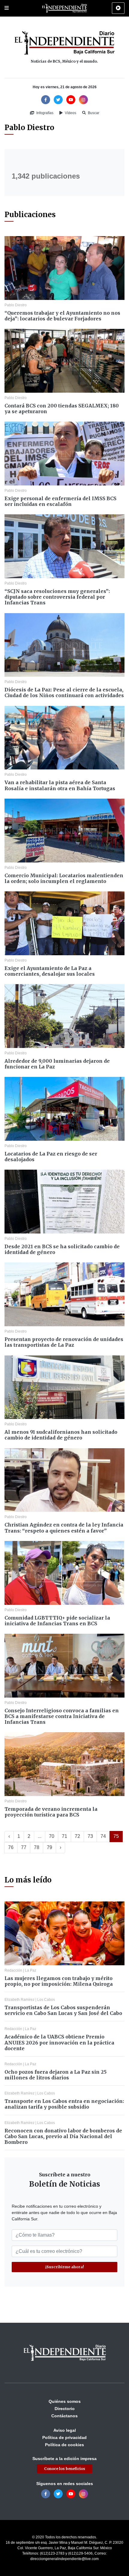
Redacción (13, 1970)
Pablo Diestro (16, 305)
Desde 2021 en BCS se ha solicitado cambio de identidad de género (62, 1249)
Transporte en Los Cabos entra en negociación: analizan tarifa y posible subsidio (64, 2104)
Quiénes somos (65, 2401)
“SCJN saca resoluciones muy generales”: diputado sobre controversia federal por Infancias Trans (57, 597)
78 (37, 1847)
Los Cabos (46, 2000)
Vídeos (70, 113)
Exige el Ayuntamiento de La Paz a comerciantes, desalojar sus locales (50, 971)
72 (77, 1836)
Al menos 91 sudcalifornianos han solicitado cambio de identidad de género (61, 1435)
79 (49, 1847)
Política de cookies (64, 2445)
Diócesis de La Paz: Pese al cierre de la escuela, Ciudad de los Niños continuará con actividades (64, 692)
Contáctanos (64, 2416)
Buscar (93, 113)
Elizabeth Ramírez (19, 2000)
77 (24, 1847)
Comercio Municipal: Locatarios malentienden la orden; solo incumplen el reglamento (64, 878)
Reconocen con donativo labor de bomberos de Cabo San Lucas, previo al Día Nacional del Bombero (63, 2136)
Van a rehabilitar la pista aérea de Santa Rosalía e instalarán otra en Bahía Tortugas (60, 785)
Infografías (44, 113)
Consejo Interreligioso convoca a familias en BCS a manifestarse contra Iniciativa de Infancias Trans (62, 1716)
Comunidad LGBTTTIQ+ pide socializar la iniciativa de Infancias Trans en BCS (57, 1621)
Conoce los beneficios (65, 2469)
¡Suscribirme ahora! (65, 2267)
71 (64, 1836)
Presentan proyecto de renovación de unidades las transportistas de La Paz (64, 1342)
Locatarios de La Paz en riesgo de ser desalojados (51, 1157)
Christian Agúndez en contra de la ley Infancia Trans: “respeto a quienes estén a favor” (64, 1528)
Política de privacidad (64, 2437)
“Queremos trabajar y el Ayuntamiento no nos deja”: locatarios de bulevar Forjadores (62, 316)
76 (11, 1847)
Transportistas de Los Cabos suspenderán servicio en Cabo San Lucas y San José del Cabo (63, 2010)
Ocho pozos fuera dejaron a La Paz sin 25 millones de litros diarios (55, 2075)
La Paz (31, 1970)
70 (52, 1836)
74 (103, 1836)
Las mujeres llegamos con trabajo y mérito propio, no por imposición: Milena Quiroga (59, 1981)
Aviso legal (65, 2430)
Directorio (65, 2409)
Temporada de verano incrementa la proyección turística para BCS (51, 1812)
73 (90, 1836)
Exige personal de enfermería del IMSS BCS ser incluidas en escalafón (60, 501)
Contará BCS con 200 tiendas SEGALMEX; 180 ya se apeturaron (62, 409)
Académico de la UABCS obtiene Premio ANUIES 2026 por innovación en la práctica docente (59, 2042)
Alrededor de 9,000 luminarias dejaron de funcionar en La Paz (57, 1064)
